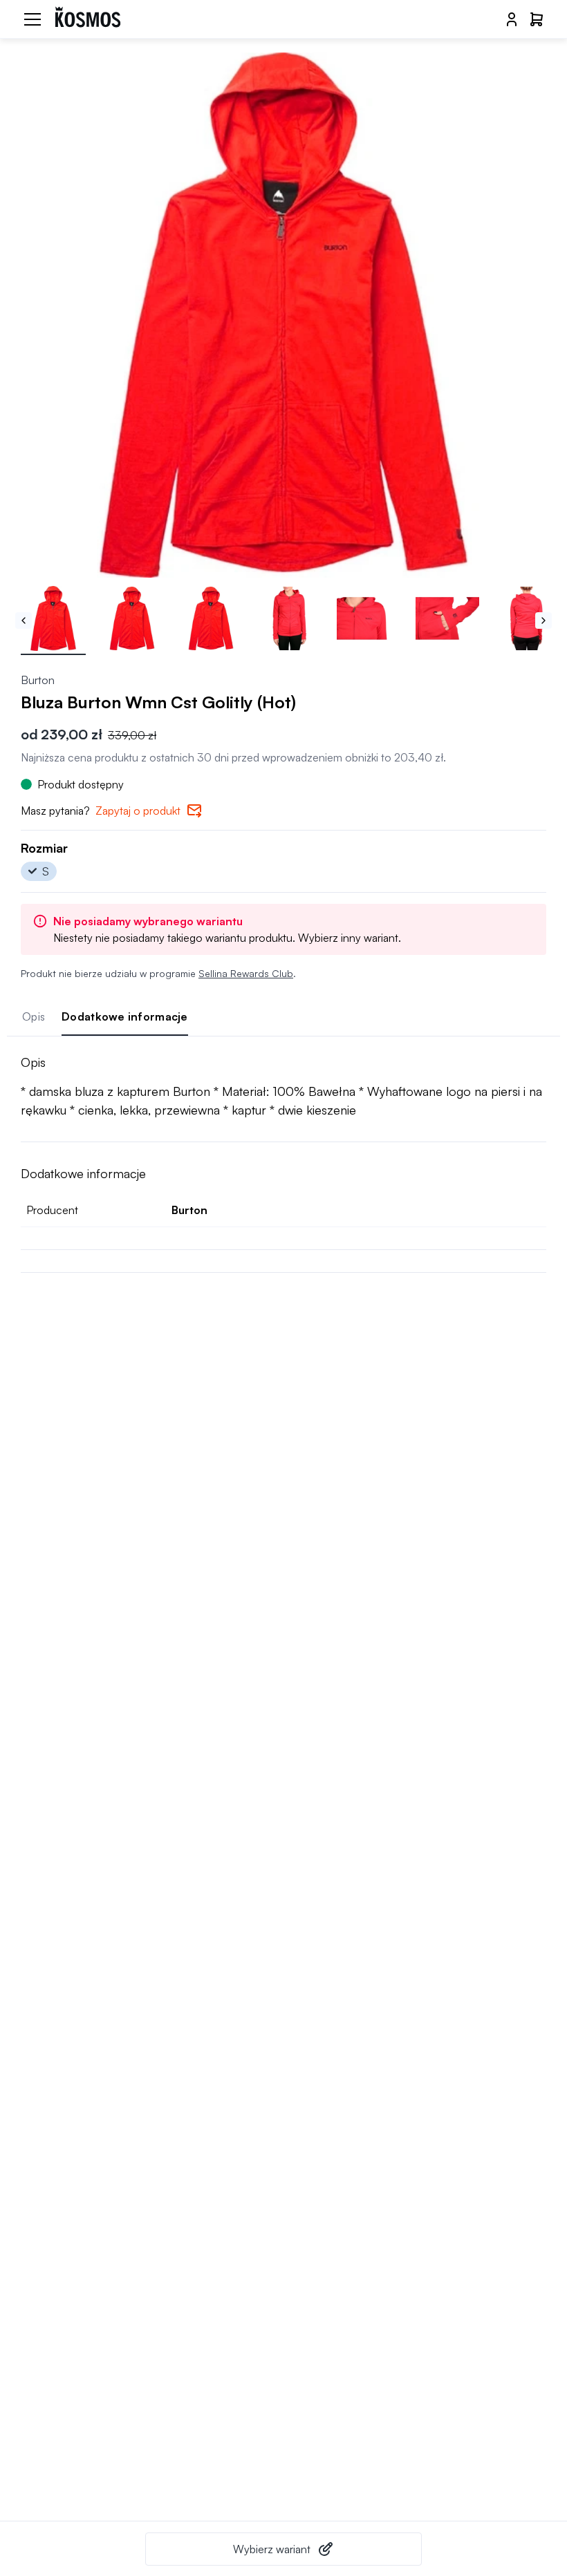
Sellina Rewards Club (246, 973)
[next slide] (543, 621)
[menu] (32, 19)
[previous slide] (24, 621)
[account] (512, 19)
